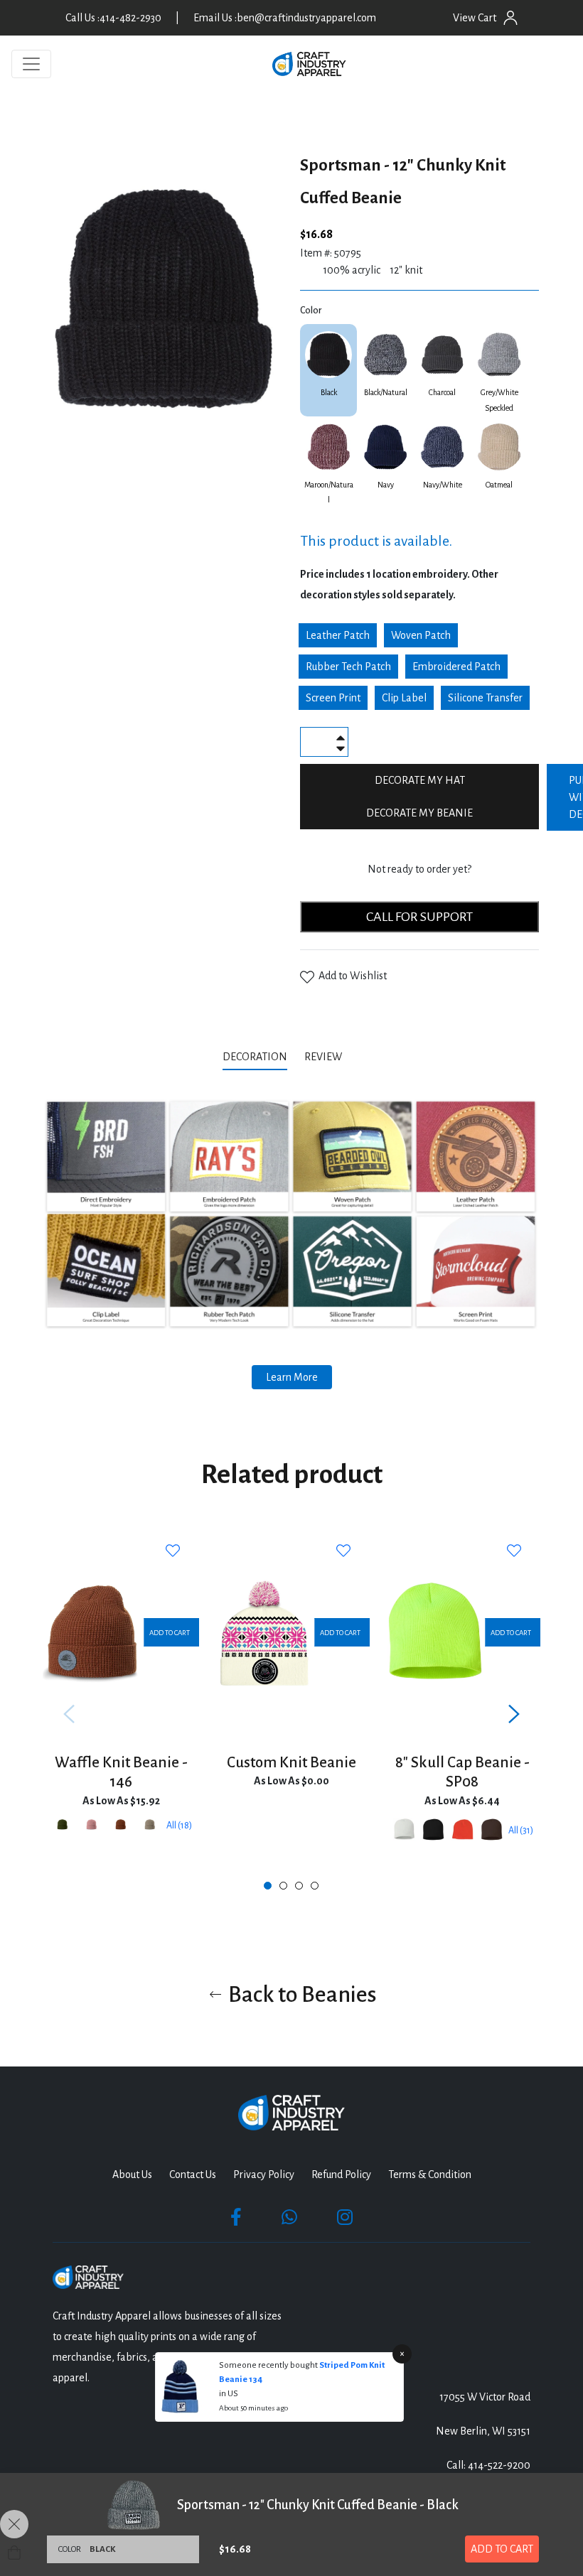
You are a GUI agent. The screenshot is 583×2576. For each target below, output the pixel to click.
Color (311, 311)
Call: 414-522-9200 (488, 2465)
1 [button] (268, 1886)
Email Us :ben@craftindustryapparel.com (285, 18)
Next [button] (514, 1714)
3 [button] (299, 1886)
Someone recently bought (269, 2365)
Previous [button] (69, 1714)
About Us (132, 2174)
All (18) (179, 1826)
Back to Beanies (301, 1995)
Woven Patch (421, 635)
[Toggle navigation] (31, 64)
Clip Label (404, 698)
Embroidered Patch (456, 667)
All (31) (521, 1831)
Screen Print (333, 698)
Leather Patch (338, 635)
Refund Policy (341, 2174)
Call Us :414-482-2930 (113, 18)
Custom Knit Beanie (291, 1763)
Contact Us (193, 2174)
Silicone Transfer (485, 698)
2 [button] (283, 1886)
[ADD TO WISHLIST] (174, 1551)
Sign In (510, 18)
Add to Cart (502, 2549)
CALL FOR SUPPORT (419, 917)
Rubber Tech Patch (348, 667)
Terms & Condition (430, 2174)
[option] (121, 1714)
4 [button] (315, 1886)
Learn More (292, 1377)
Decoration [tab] (255, 1057)
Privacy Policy (264, 2174)
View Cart (475, 18)
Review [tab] (324, 1057)
